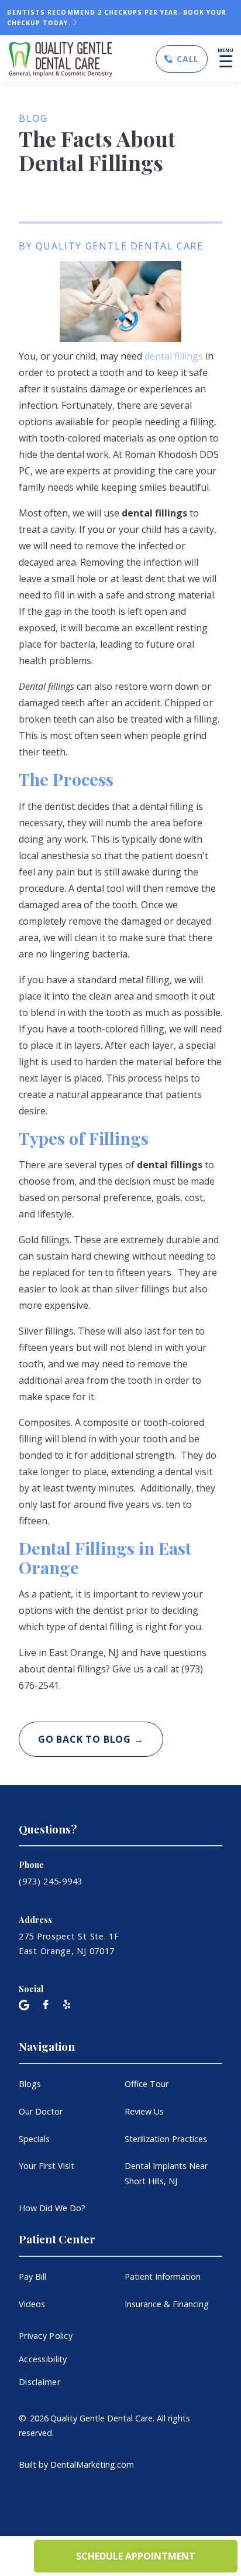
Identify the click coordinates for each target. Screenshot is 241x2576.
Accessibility (43, 2359)
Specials (34, 2139)
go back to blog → (91, 1739)
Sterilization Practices (166, 2139)
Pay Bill (32, 2276)
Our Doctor (41, 2111)
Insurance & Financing (167, 2304)
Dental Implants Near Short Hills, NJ (166, 2173)
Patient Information (163, 2276)
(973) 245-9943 (51, 1881)
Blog (33, 118)
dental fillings (174, 356)
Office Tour (147, 2084)
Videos (32, 2304)
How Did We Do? (52, 2208)
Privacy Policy (46, 2336)
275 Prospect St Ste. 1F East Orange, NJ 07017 (69, 1944)
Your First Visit (47, 2166)
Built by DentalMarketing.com (76, 2464)
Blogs (30, 2084)
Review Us (144, 2111)
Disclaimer (39, 2382)
